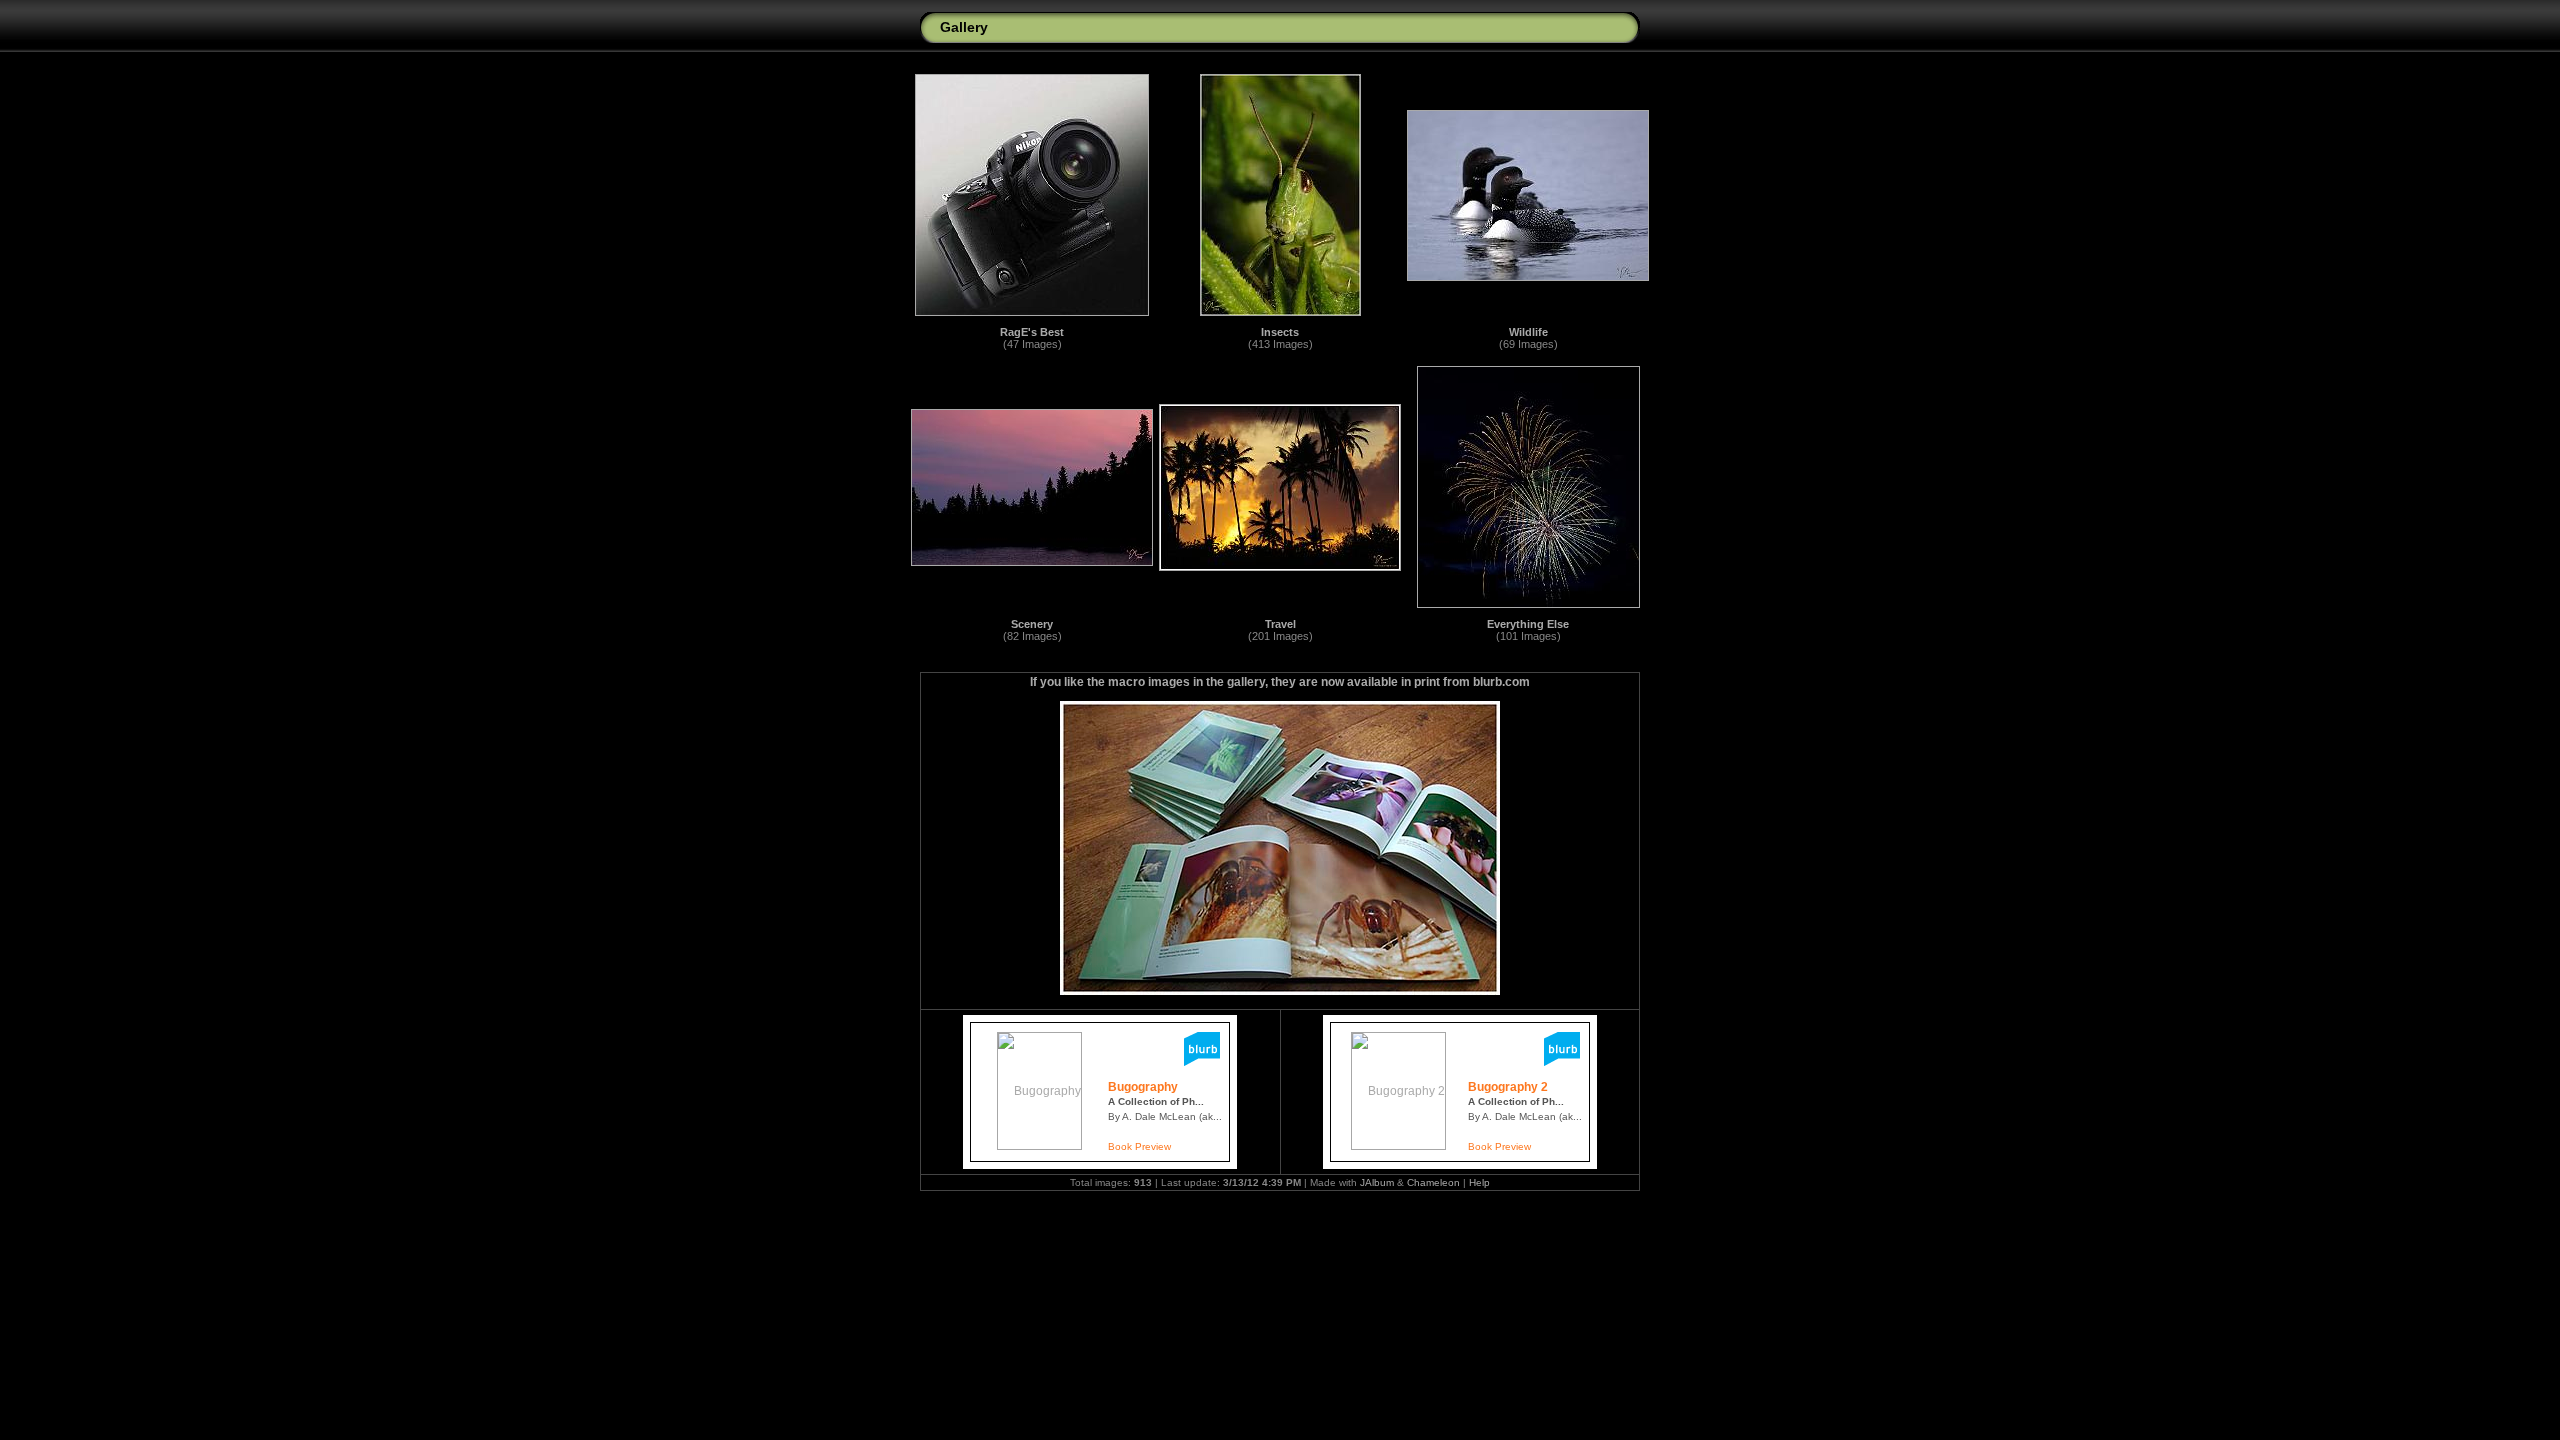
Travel (1280, 624)
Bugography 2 (1508, 1087)
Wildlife (1528, 332)
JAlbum (1377, 1182)
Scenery (1032, 624)
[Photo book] (1202, 1062)
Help (1479, 1182)
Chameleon (1433, 1182)
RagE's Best (1032, 332)
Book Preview (1139, 1146)
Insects (1280, 332)
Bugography (1143, 1087)
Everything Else (1528, 624)
